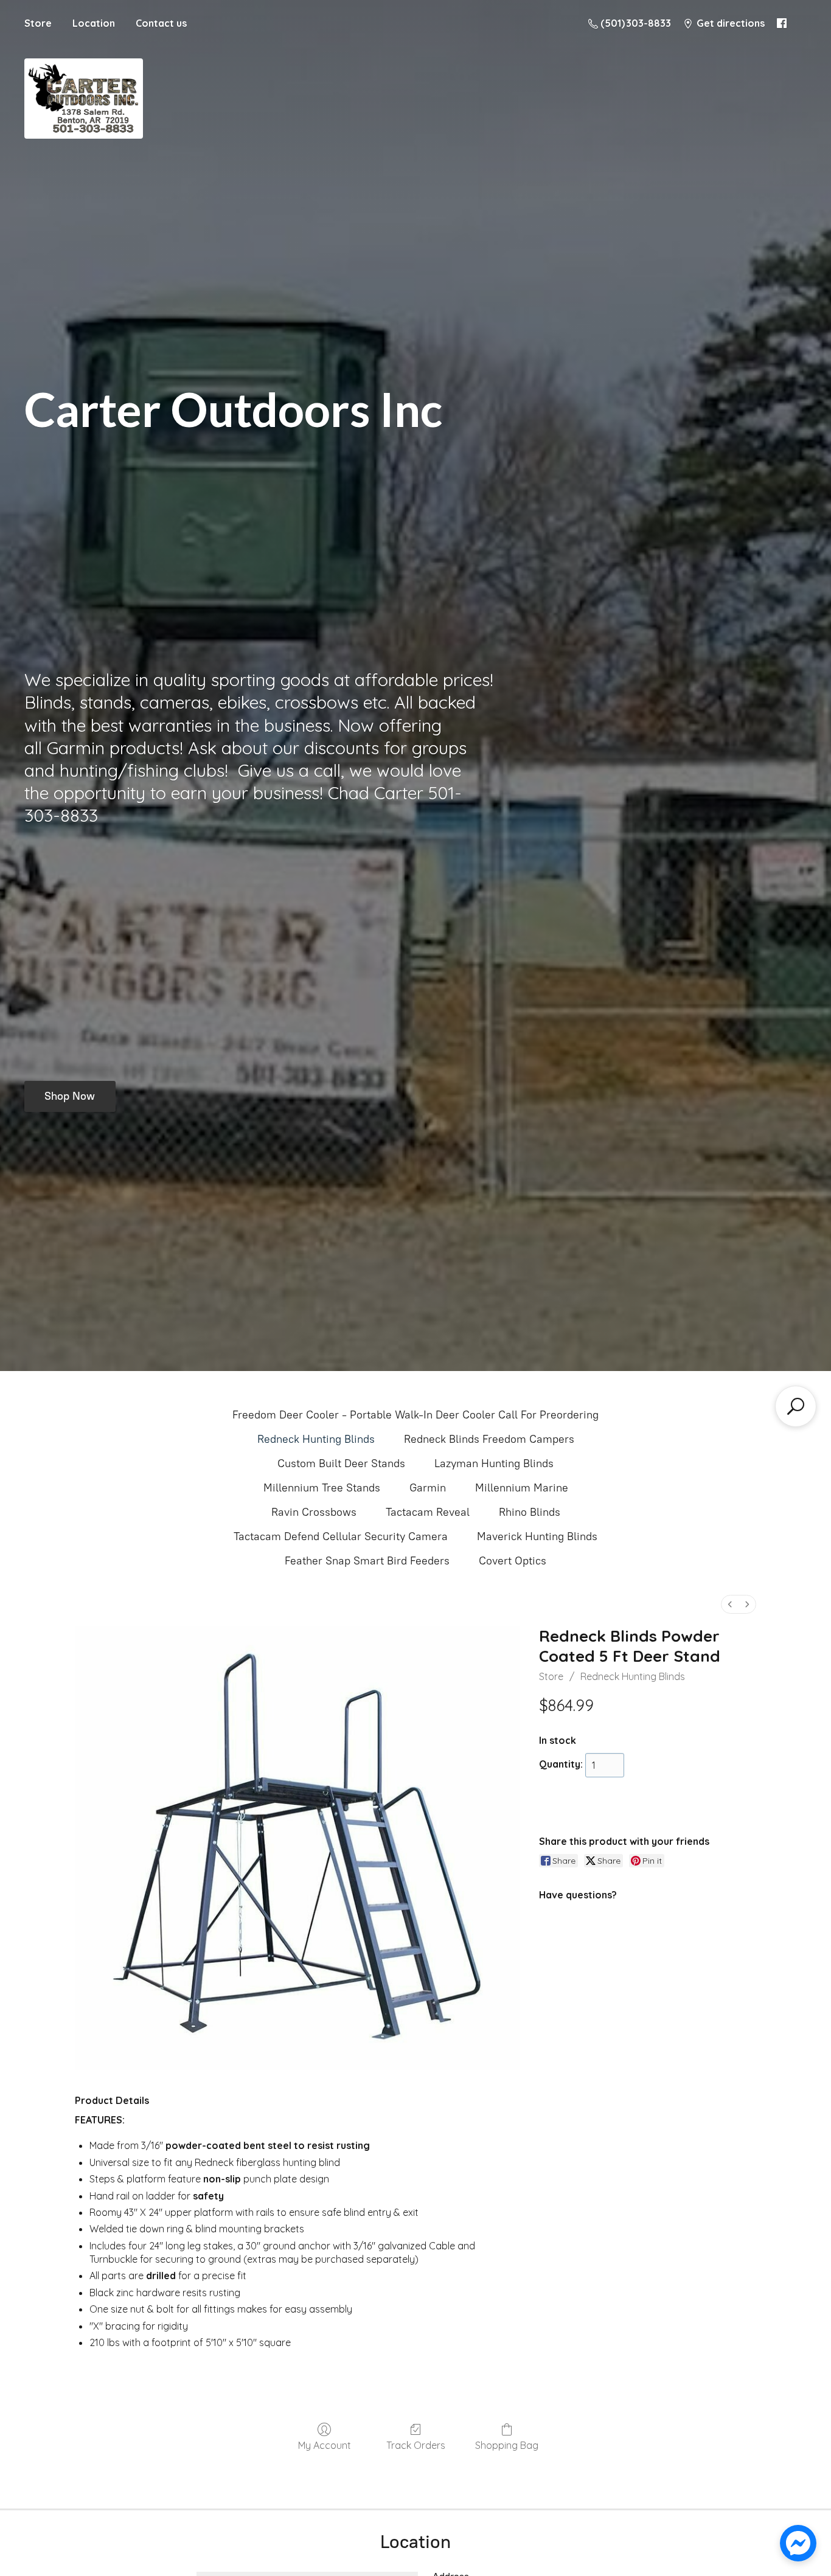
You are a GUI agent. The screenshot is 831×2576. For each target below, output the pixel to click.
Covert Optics (513, 1561)
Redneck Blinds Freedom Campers (489, 1439)
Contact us (161, 23)
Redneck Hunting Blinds (316, 1439)
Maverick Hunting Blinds (537, 1536)
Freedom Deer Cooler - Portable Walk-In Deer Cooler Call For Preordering (415, 1415)
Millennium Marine (522, 1488)
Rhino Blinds (530, 1512)
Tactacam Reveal (428, 1512)
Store (38, 23)
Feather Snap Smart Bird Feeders (367, 1561)
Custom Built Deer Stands (341, 1463)
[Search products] (796, 1406)
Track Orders (416, 2445)
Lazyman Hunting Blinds (494, 1463)
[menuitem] (730, 1604)
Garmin (428, 1488)
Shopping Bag (507, 2445)
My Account (325, 2445)
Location (94, 23)
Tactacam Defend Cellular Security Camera (341, 1536)
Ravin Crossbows (314, 1512)
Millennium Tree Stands (322, 1488)
